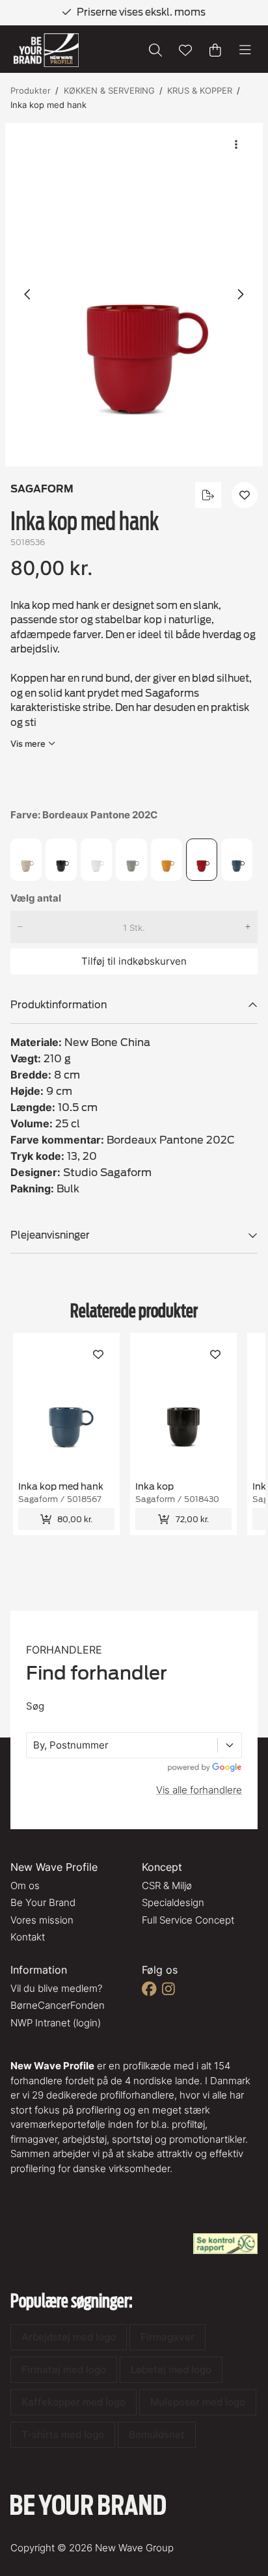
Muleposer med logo (198, 2402)
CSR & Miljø (167, 1885)
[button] (134, 295)
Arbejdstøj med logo (69, 2337)
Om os (25, 1885)
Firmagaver (167, 2337)
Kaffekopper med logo (74, 2402)
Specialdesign (173, 1902)
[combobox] (34, 1746)
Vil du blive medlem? (56, 1988)
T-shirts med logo (63, 2435)
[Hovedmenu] (245, 50)
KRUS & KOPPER (200, 90)
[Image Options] (236, 144)
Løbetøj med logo (171, 2369)
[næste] (240, 295)
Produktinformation (59, 1005)
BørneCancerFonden (58, 2005)
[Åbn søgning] (155, 50)
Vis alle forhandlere (199, 1790)
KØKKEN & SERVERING (109, 90)
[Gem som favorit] (185, 50)
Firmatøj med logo (64, 2369)
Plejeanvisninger (50, 1235)
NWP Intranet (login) (56, 2023)
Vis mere (28, 744)
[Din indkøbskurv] (215, 50)
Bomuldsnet (157, 2435)
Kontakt (28, 1937)
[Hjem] (46, 50)
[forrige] (28, 295)
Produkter (31, 90)
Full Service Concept (188, 1920)
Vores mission (42, 1920)
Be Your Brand (43, 1902)
